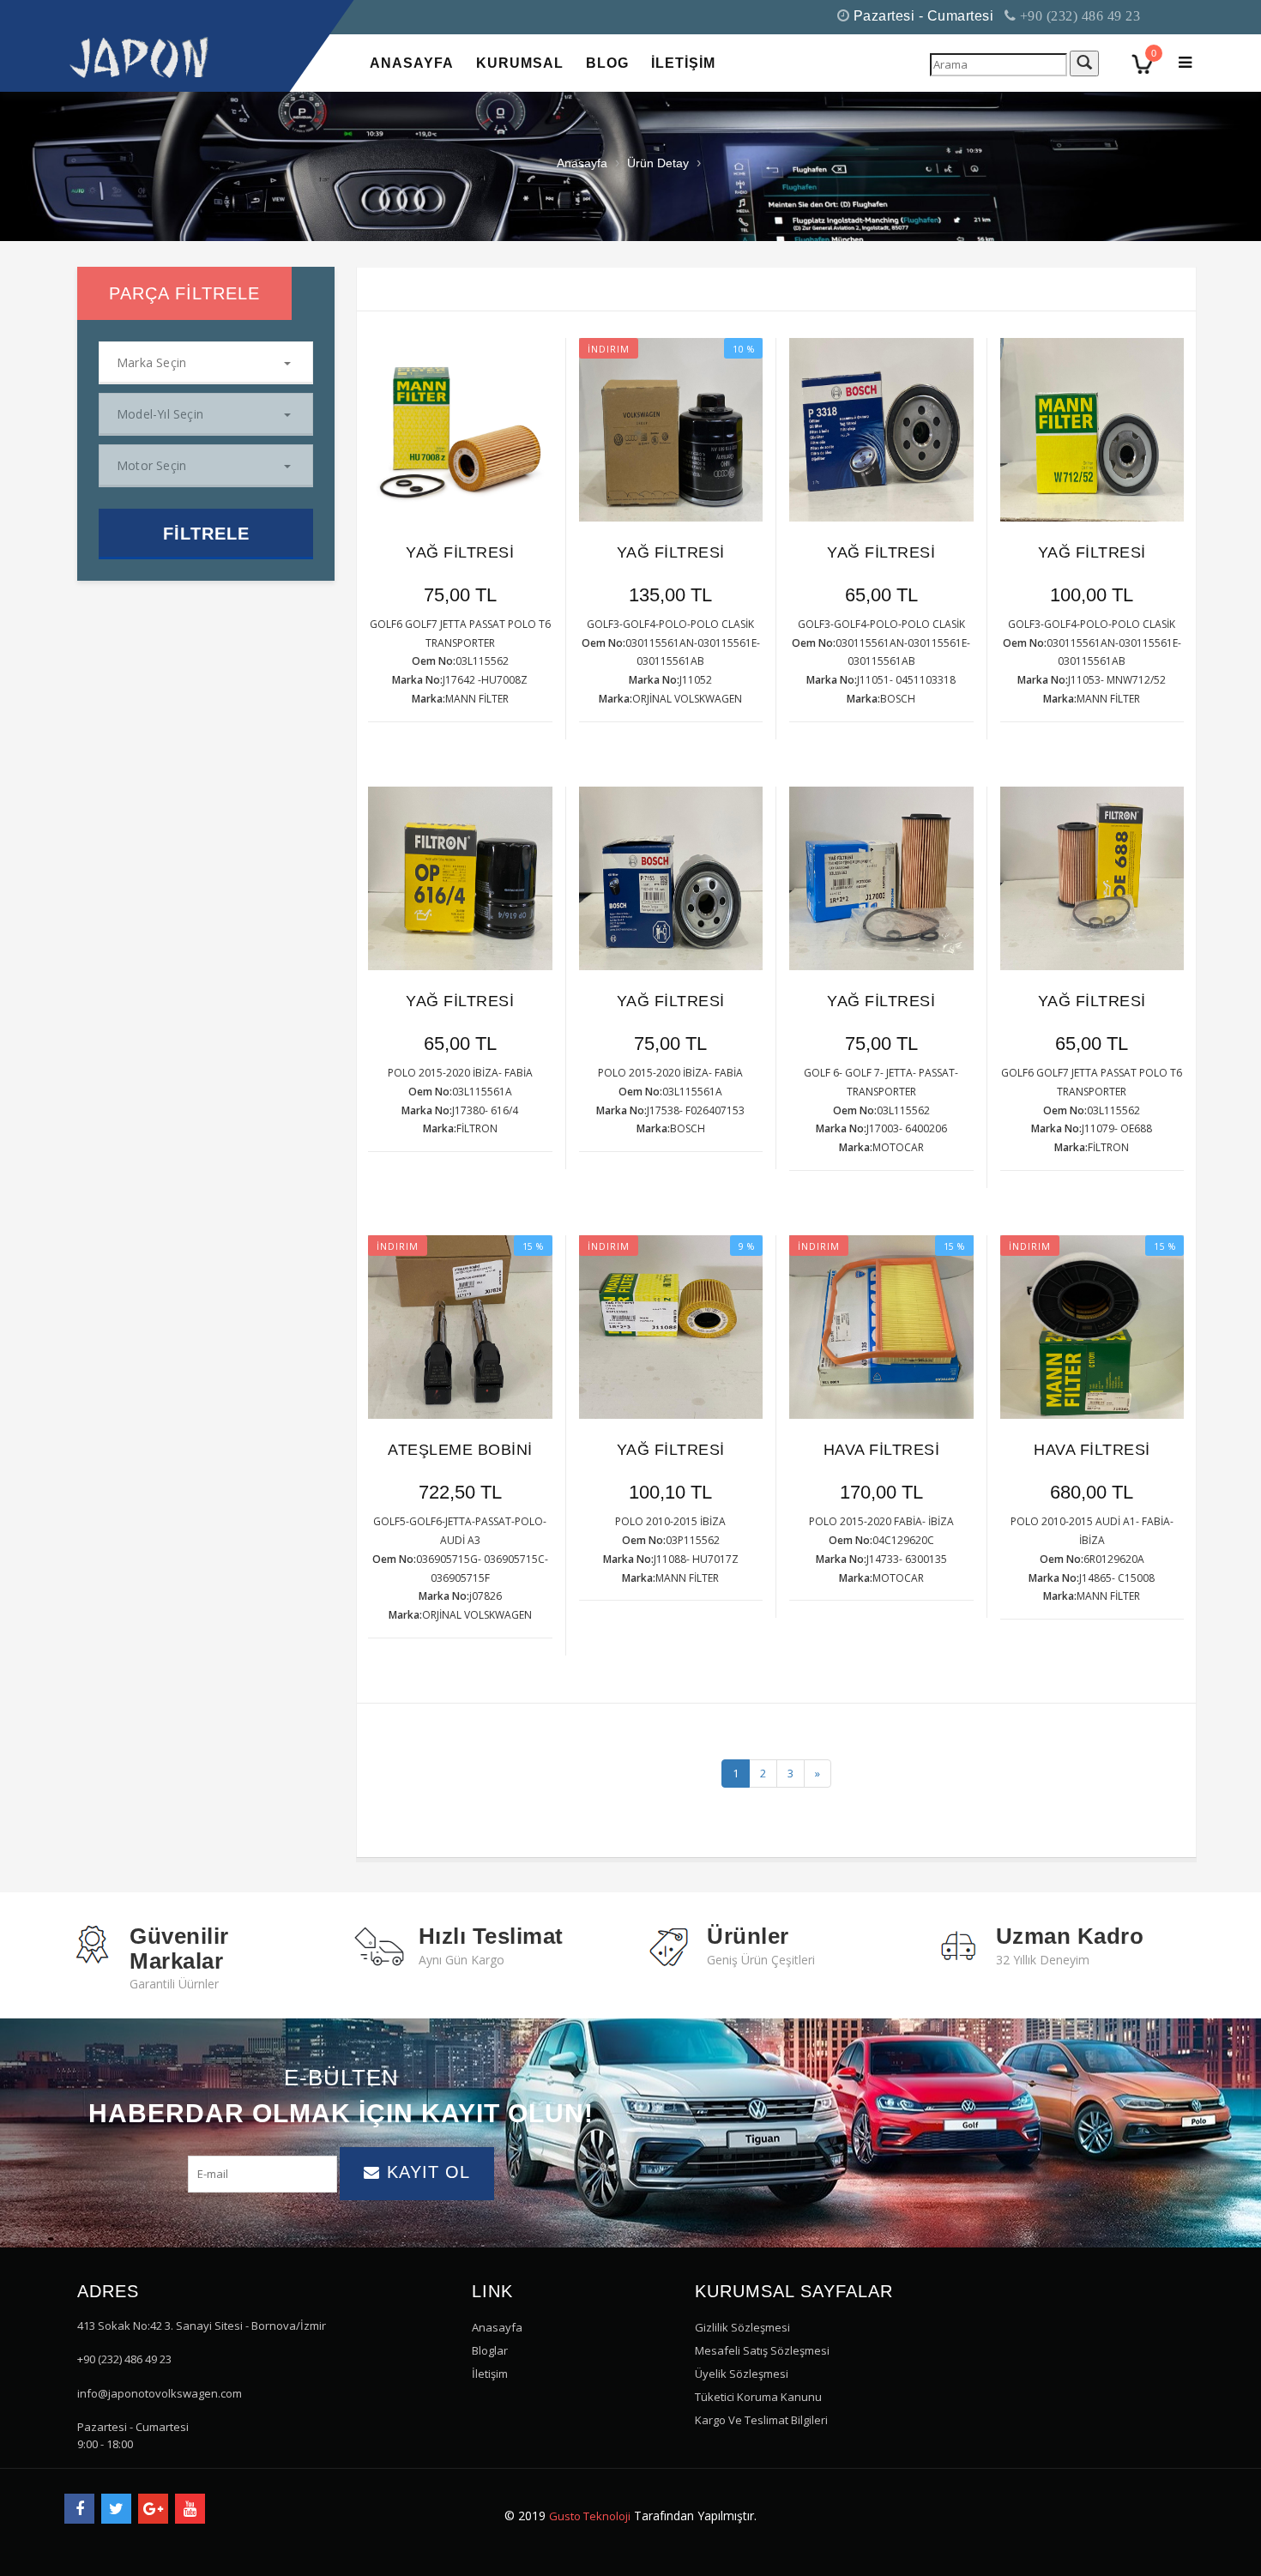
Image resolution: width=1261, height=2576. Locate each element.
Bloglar (490, 2350)
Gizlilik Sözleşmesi (742, 2327)
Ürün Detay (658, 163)
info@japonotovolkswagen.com (160, 2393)
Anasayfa (582, 163)
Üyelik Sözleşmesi (742, 2374)
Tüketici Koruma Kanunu (758, 2397)
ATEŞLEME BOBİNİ (460, 1450)
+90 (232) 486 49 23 (1078, 16)
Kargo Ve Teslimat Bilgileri (761, 2420)
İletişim (490, 2374)
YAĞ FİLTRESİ (460, 552)
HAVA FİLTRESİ (882, 1450)
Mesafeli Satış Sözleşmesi (762, 2350)
